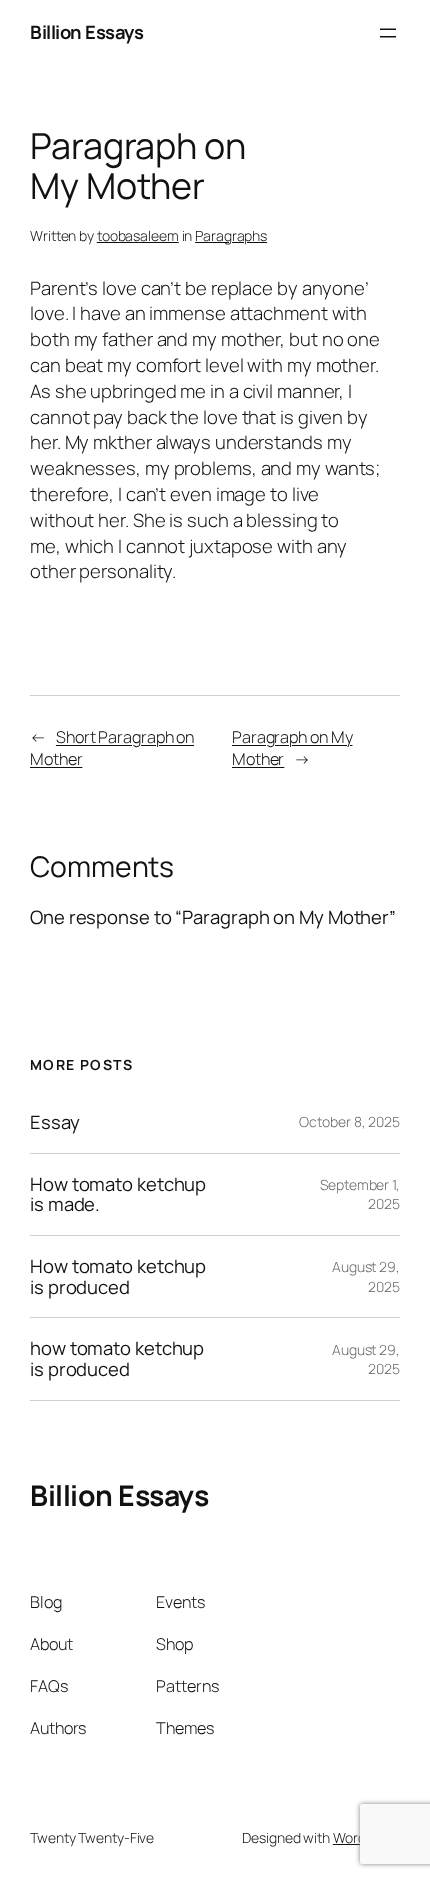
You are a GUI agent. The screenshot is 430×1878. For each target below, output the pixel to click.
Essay (55, 1122)
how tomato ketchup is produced (117, 1358)
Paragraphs (231, 235)
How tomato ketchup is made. (118, 1194)
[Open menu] (388, 33)
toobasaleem (138, 235)
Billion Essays (86, 32)
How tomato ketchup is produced (118, 1276)
